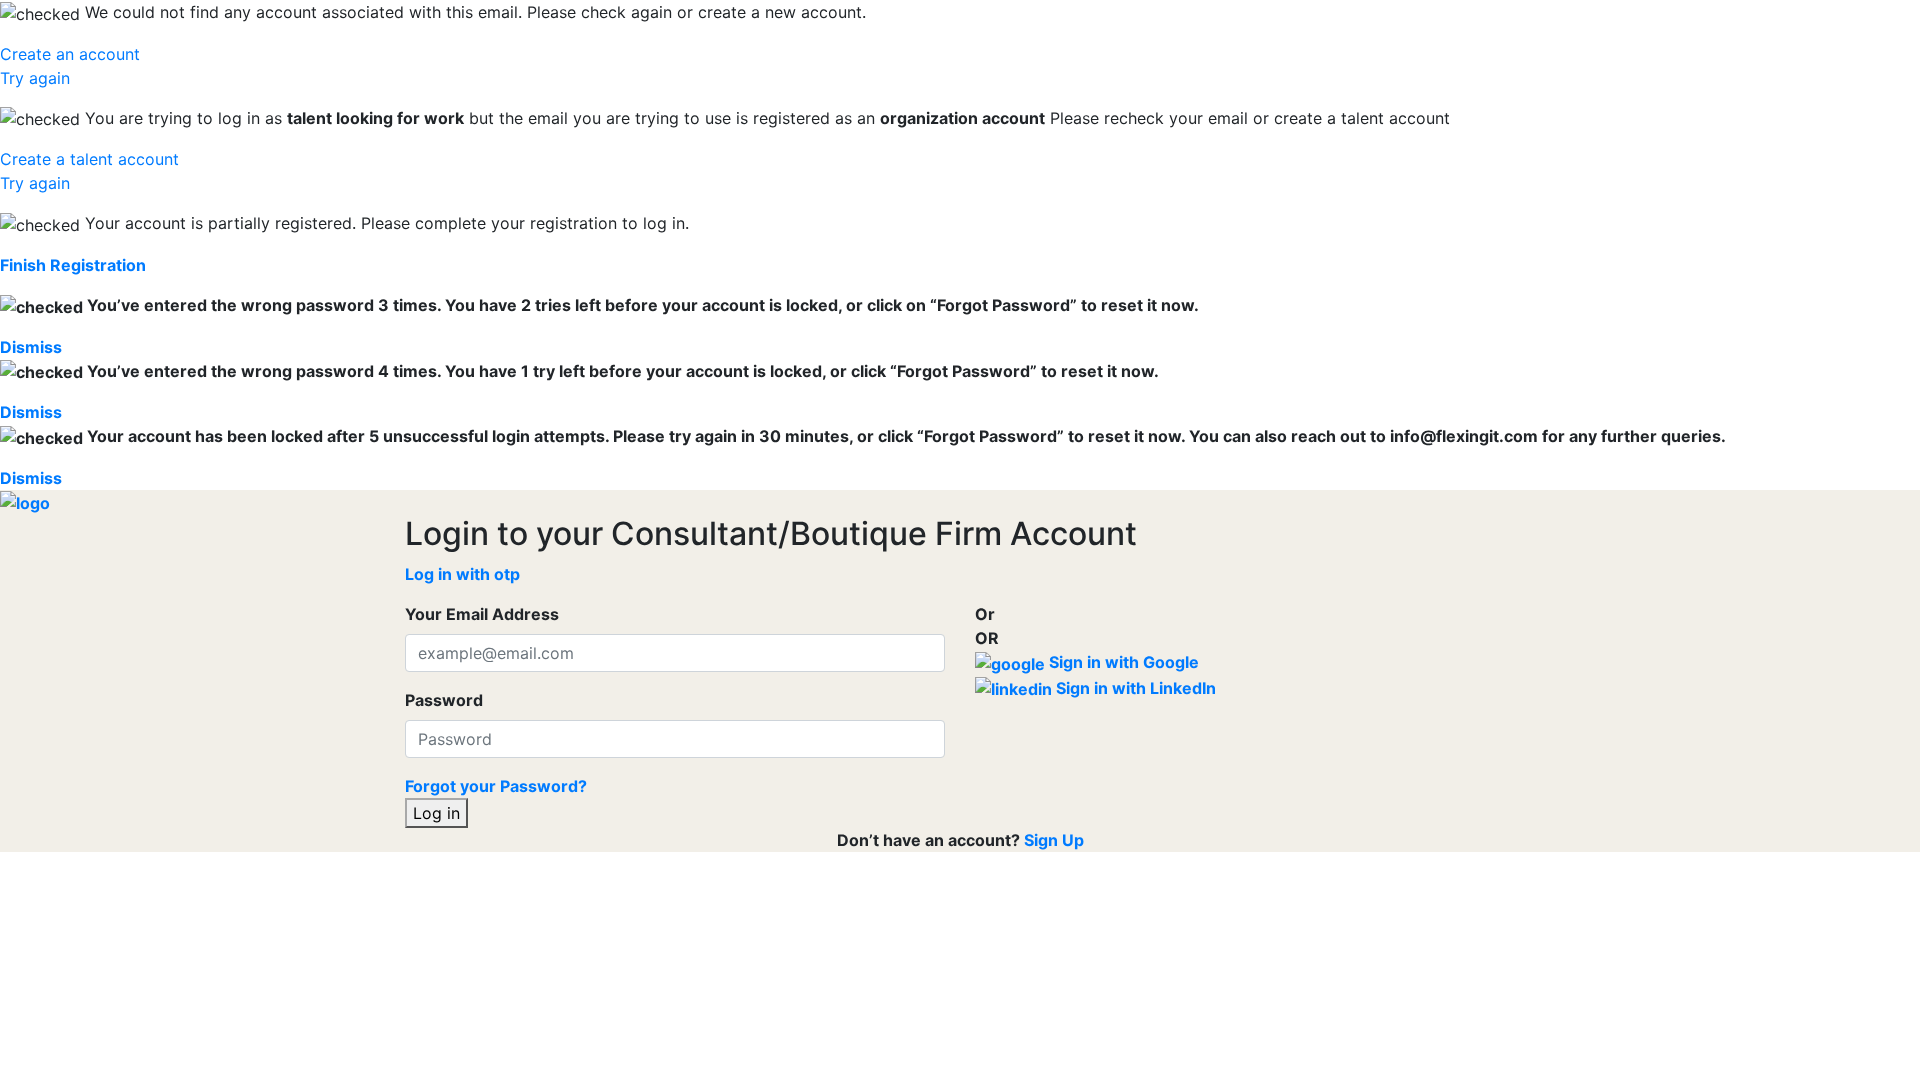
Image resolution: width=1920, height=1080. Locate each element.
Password (444, 700)
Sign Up (1054, 840)
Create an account (70, 54)
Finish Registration (73, 265)
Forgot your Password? (496, 786)
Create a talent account (89, 159)
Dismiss (31, 347)
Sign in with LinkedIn (1134, 688)
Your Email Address (482, 614)
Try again (35, 78)
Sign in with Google (1122, 662)
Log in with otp (462, 574)
